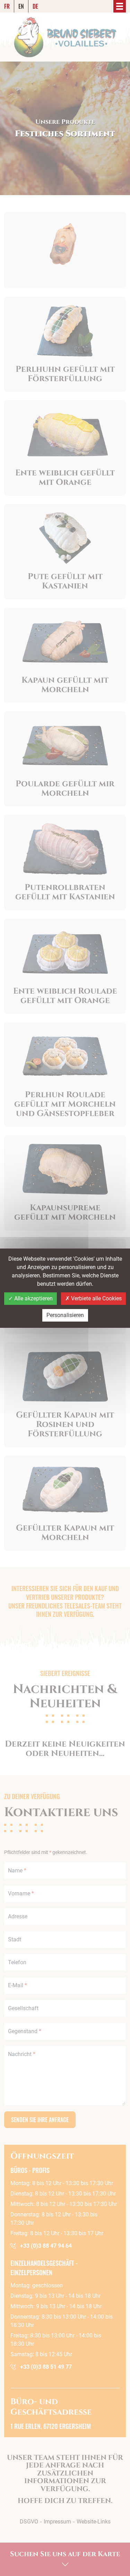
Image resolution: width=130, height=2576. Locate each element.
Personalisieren (65, 1315)
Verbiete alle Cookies (96, 1298)
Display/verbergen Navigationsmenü (120, 6)
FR (7, 6)
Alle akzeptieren (33, 1298)
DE (35, 6)
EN (21, 6)
